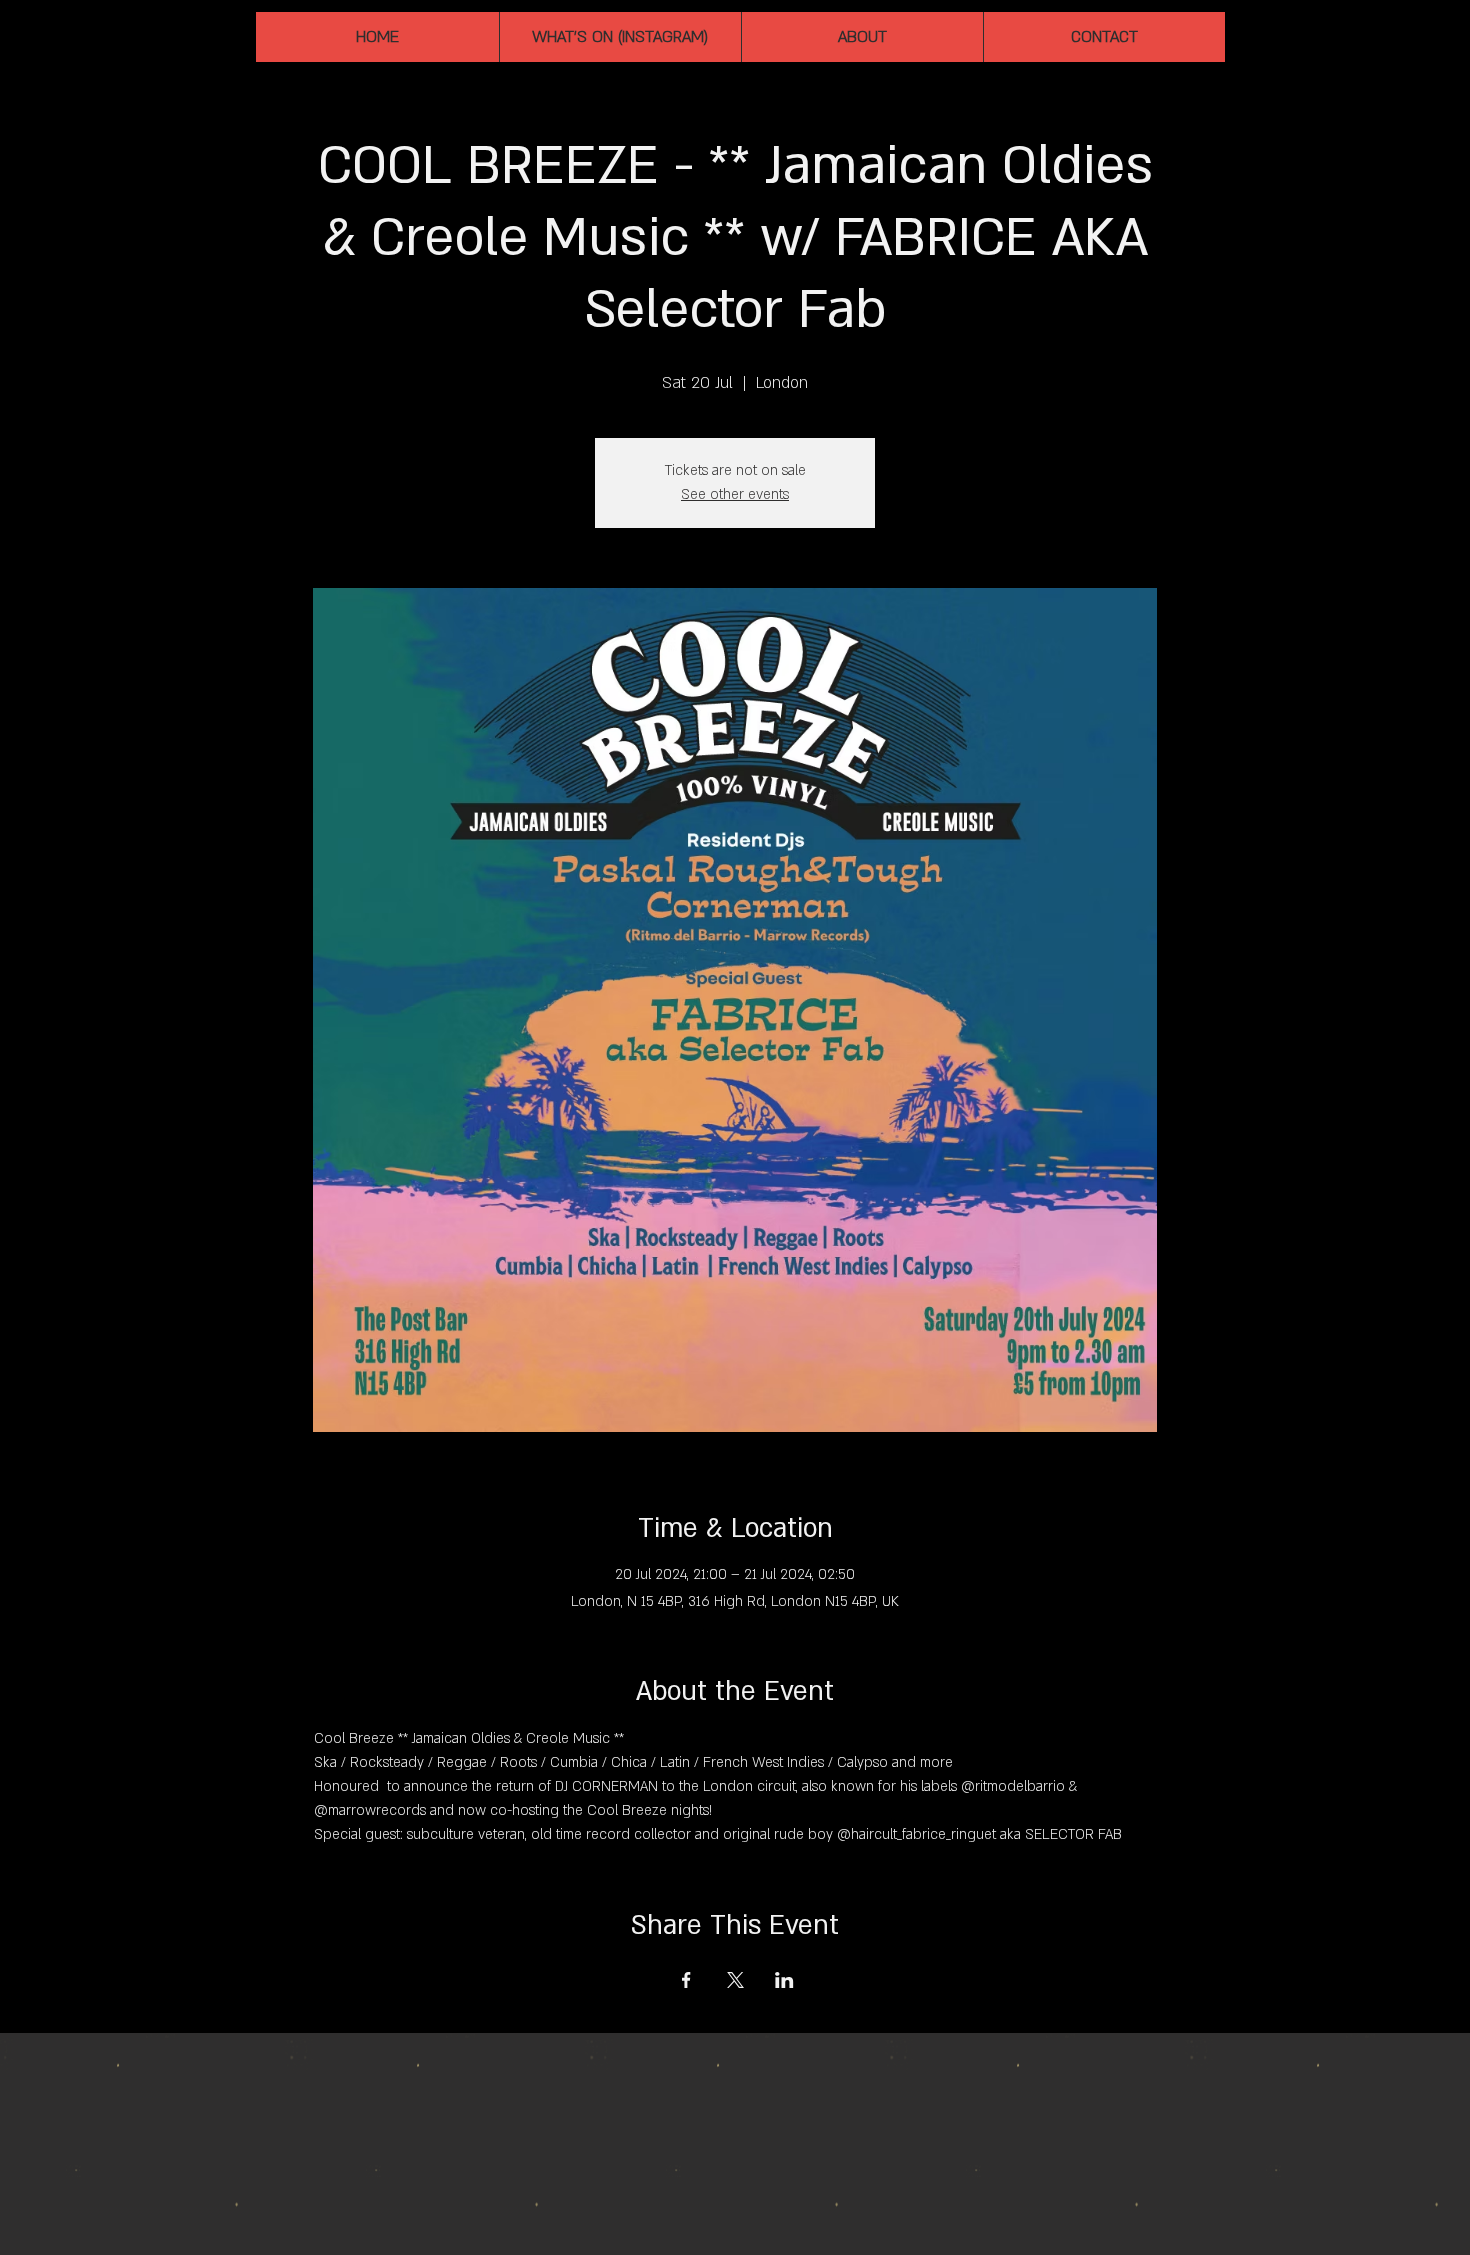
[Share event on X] (735, 1980)
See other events (735, 494)
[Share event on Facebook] (686, 1980)
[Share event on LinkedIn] (784, 1980)
